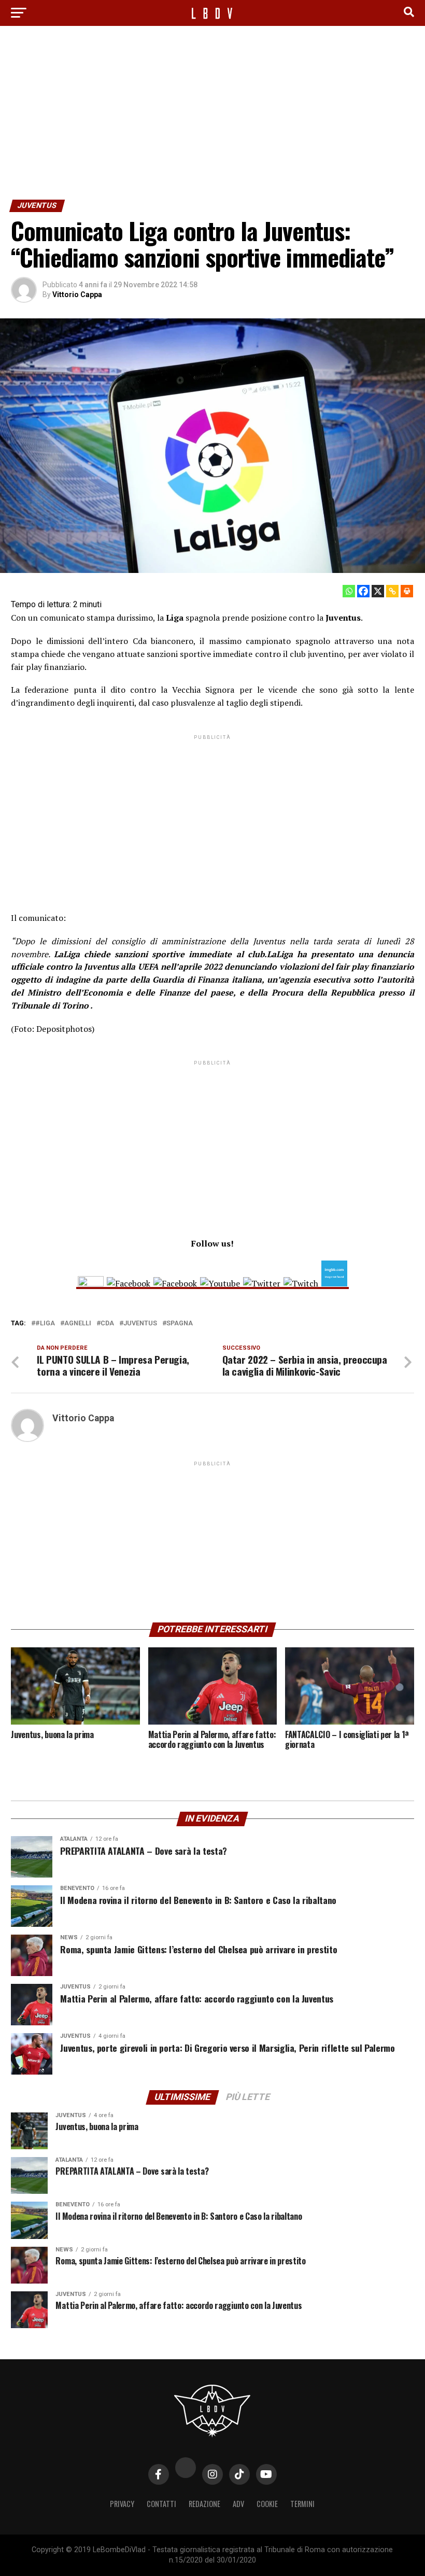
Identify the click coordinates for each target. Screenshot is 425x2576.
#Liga (45, 1324)
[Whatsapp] (349, 591)
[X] (378, 591)
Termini (302, 2504)
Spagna (180, 1324)
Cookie (267, 2504)
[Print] (407, 591)
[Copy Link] (392, 591)
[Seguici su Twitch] (301, 1283)
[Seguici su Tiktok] (334, 1283)
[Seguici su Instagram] (91, 1283)
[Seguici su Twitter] (262, 1283)
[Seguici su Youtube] (220, 1283)
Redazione (204, 2504)
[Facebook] (363, 591)
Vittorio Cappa (77, 295)
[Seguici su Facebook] (129, 1283)
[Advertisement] (212, 111)
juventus (140, 1324)
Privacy (122, 2504)
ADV (238, 2504)
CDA (107, 1324)
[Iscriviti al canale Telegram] (175, 1283)
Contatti (161, 2504)
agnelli (78, 1324)
